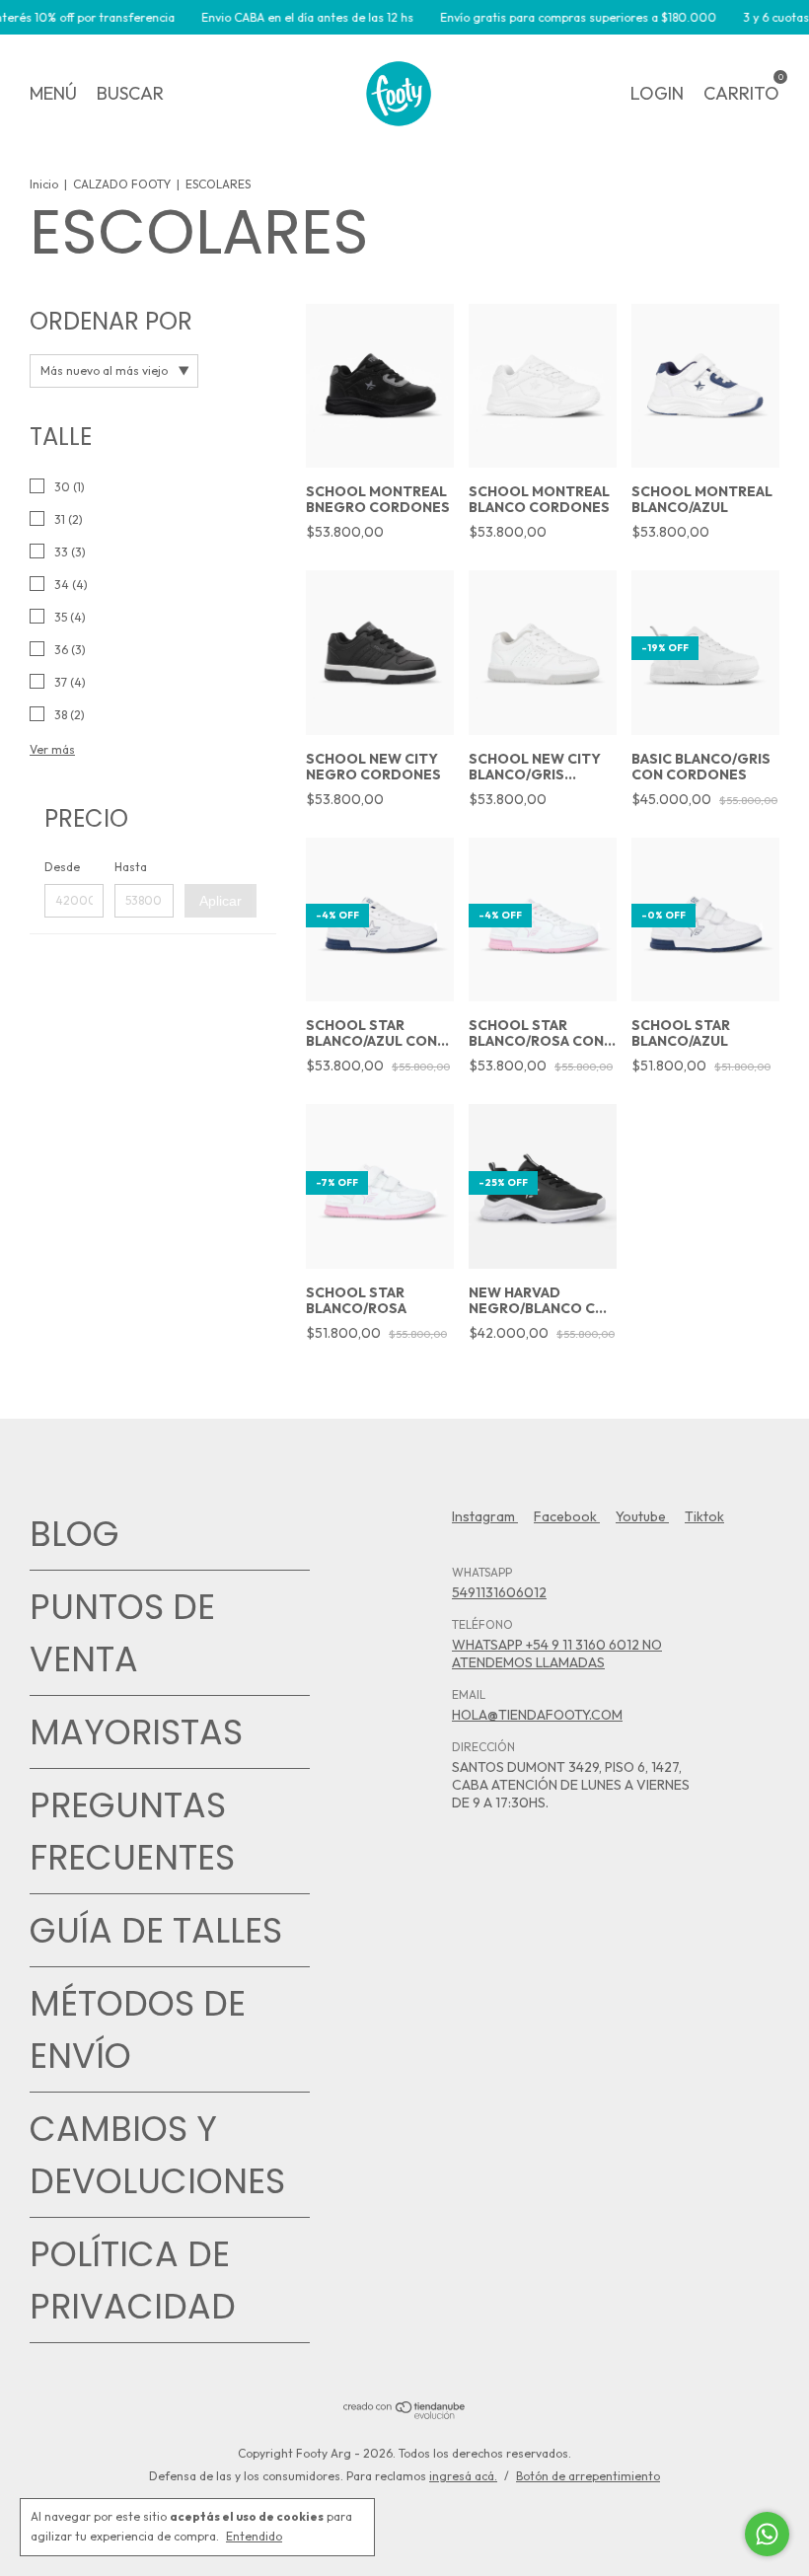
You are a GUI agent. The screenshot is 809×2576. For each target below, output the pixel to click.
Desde (62, 867)
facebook (567, 1516)
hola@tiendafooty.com (537, 1715)
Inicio (44, 184)
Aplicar (221, 901)
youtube (642, 1516)
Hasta (131, 867)
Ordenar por (111, 321)
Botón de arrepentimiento (588, 2476)
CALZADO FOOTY (122, 184)
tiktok (704, 1516)
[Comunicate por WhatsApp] (767, 2534)
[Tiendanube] (405, 2414)
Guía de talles (156, 1930)
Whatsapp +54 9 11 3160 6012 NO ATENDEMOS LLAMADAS (557, 1654)
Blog (74, 1534)
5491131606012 (499, 1592)
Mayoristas (136, 1732)
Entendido (254, 2536)
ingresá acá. (463, 2476)
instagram (485, 1516)
